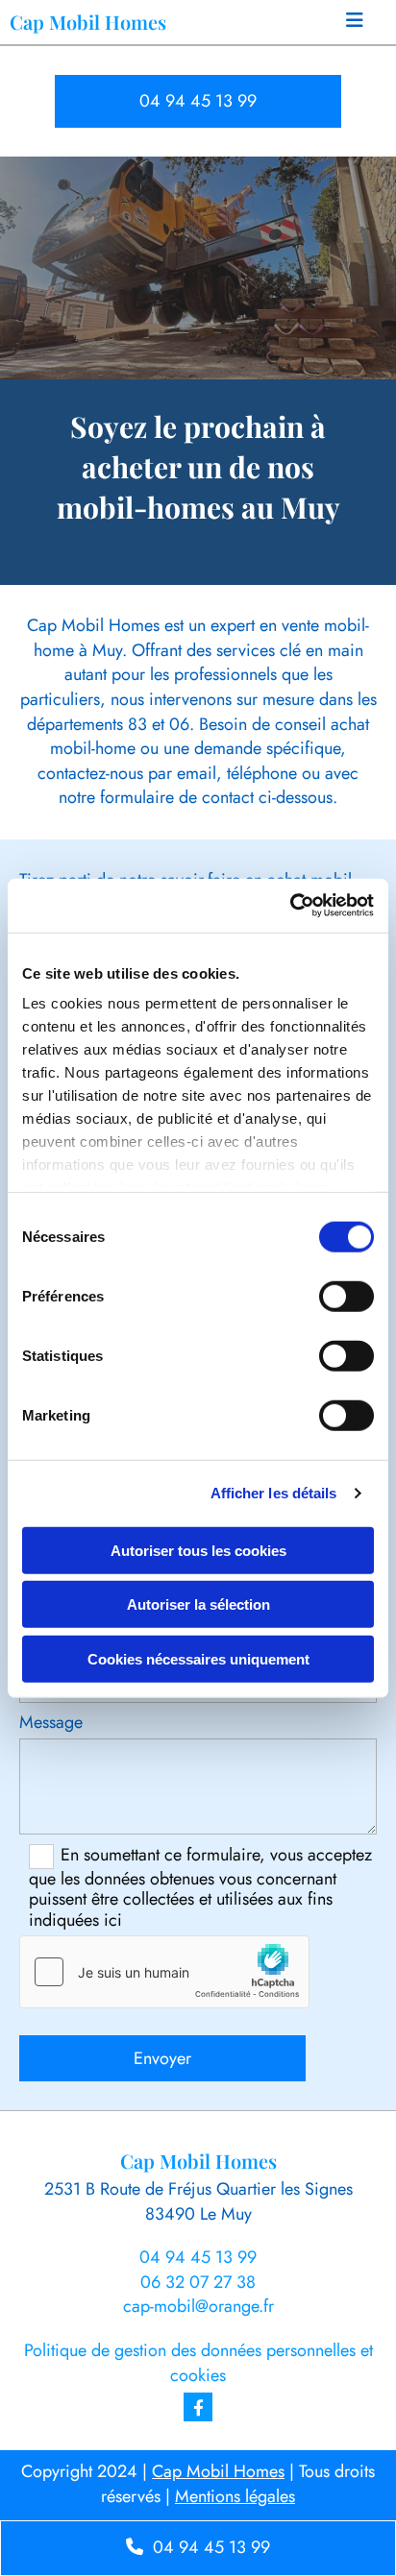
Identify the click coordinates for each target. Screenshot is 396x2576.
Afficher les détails (274, 1493)
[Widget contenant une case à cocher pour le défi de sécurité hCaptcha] (164, 1972)
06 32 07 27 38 (198, 2282)
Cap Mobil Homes (218, 2471)
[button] (355, 22)
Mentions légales (235, 2496)
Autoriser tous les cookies (198, 1550)
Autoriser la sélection (198, 1604)
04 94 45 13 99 (198, 2257)
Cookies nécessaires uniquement (198, 1658)
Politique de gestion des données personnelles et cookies (198, 2363)
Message (51, 1723)
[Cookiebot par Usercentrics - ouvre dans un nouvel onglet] (290, 906)
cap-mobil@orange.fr (198, 2306)
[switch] (346, 1296)
